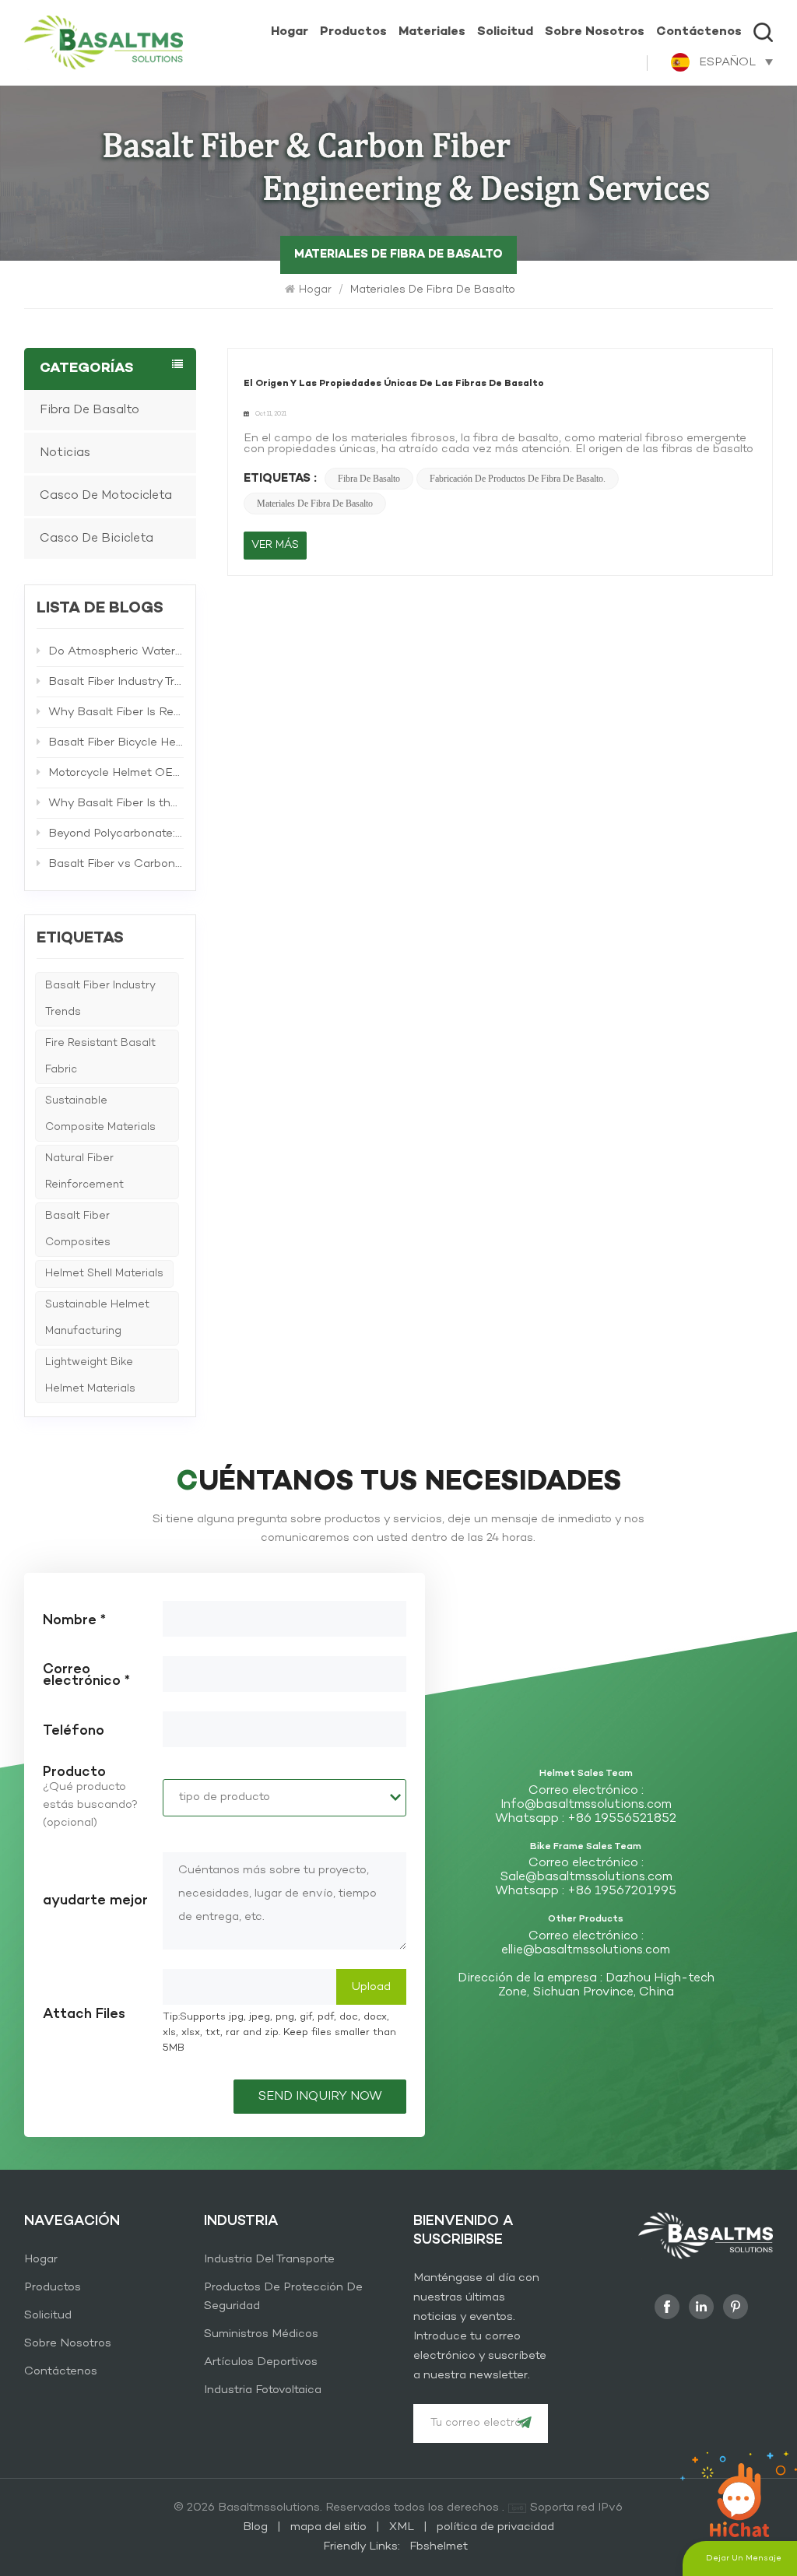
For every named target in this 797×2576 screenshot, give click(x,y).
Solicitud (505, 32)
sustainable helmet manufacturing (97, 1318)
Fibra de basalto (369, 479)
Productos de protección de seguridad (283, 2297)
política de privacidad (495, 2527)
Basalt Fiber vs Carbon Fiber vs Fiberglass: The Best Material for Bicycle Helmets (116, 864)
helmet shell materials (104, 1274)
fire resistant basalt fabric (100, 1056)
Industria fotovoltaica (263, 2390)
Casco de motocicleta (106, 496)
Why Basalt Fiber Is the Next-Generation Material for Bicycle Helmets (116, 803)
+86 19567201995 (622, 1891)
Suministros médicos (261, 2334)
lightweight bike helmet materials (90, 1376)
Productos (353, 32)
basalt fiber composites (78, 1229)
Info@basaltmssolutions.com (586, 1805)
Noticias (65, 453)
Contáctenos (699, 32)
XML (402, 2527)
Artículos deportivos (261, 2362)
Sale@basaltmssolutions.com (586, 1877)
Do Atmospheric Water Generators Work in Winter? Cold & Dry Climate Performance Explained (116, 651)
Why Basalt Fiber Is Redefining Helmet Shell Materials (116, 712)
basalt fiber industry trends (100, 999)
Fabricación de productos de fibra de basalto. (518, 479)
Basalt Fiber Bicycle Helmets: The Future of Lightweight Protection (116, 742)
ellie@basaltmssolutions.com (586, 1950)
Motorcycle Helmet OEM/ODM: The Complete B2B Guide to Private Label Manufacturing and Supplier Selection (116, 773)
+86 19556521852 (622, 1819)
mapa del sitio (330, 2527)
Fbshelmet (439, 2546)
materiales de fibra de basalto (315, 504)
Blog (257, 2527)
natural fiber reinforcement (84, 1172)
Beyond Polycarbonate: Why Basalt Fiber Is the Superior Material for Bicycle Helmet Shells (116, 834)
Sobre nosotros (595, 32)
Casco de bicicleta (97, 539)
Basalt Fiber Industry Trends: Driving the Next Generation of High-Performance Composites (116, 682)
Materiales (432, 32)
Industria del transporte (269, 2259)
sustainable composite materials (100, 1114)
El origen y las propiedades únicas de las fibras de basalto (394, 384)
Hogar (290, 32)
